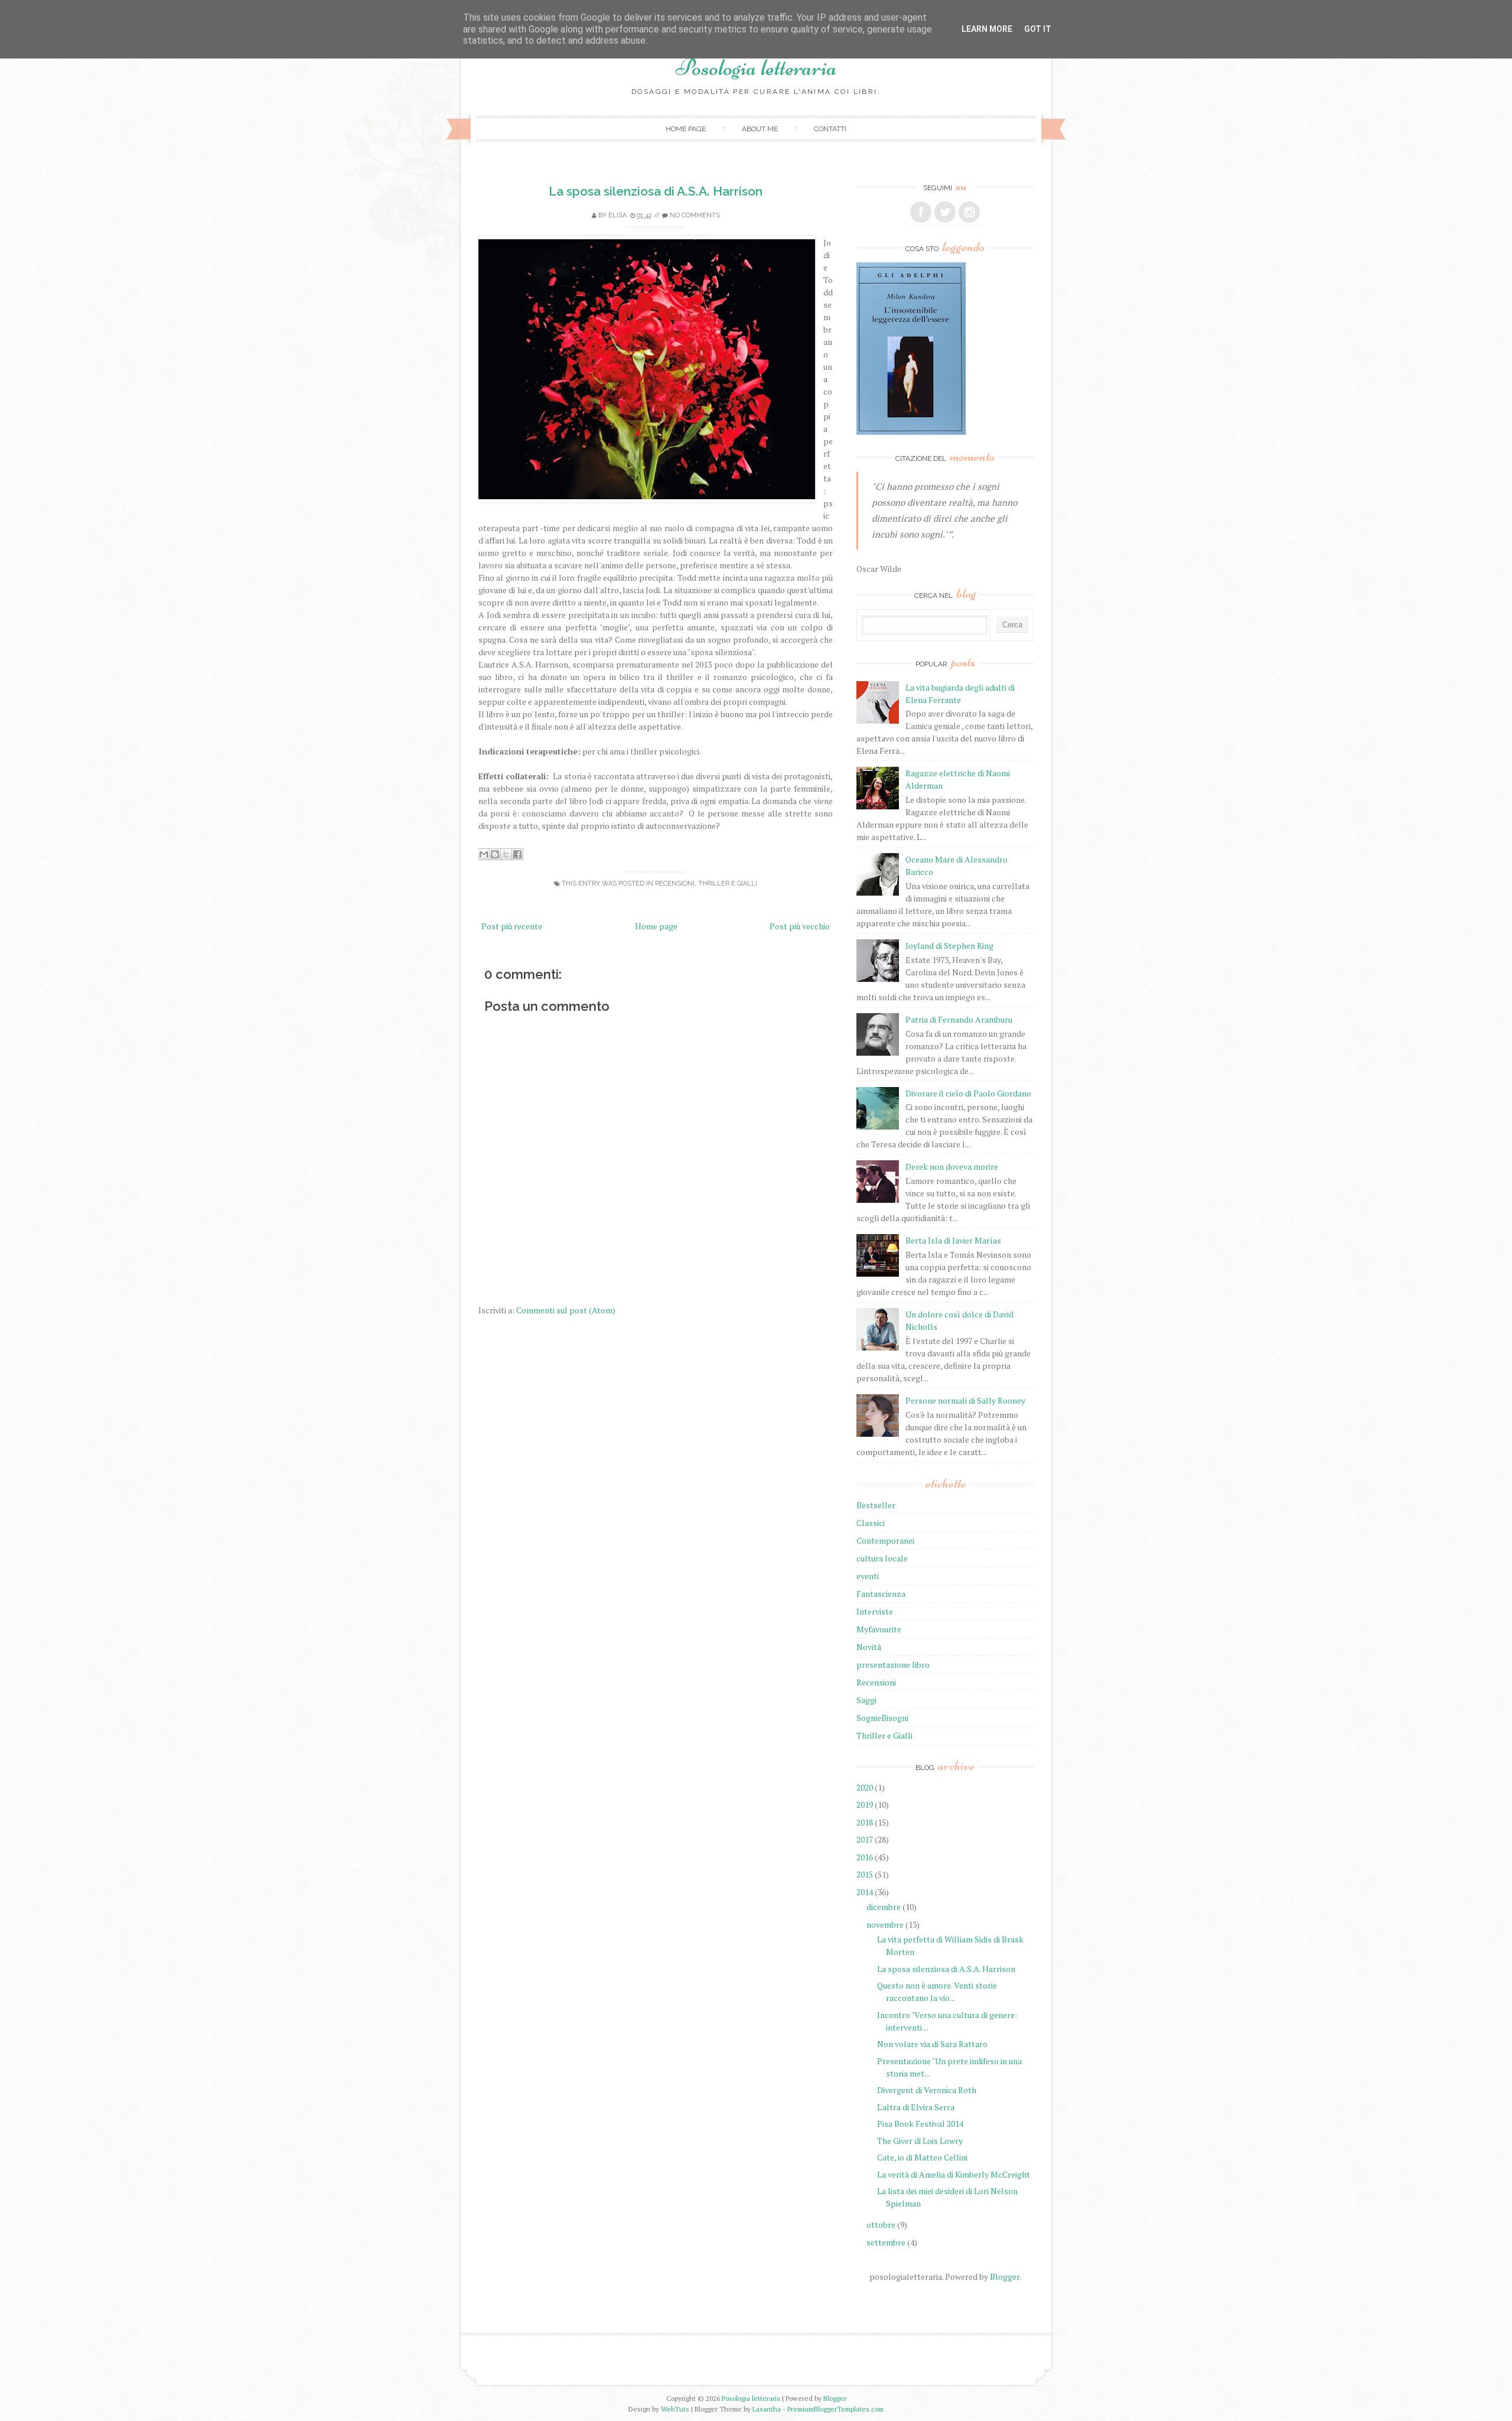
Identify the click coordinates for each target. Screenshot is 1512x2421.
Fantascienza (881, 1594)
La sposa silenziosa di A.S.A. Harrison (656, 191)
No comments (695, 215)
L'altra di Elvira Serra (916, 2107)
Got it (1038, 29)
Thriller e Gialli (728, 884)
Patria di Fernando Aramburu (959, 1019)
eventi (868, 1576)
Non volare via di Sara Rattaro (932, 2044)
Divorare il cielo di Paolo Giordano (968, 1093)
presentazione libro (893, 1665)
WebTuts (675, 2409)
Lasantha (767, 2409)
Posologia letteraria (756, 67)
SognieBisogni (882, 1718)
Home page (686, 129)
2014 (865, 1892)
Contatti (830, 129)
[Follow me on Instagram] (969, 212)
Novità (869, 1647)
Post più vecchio (800, 926)
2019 (865, 1805)
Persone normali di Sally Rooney (965, 1400)
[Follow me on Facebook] (921, 212)
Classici (871, 1523)
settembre (886, 2242)
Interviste (875, 1611)
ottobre (881, 2225)
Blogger (1005, 2277)
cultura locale (882, 1558)
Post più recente (512, 926)
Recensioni (675, 884)
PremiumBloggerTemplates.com (835, 2409)
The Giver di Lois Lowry (920, 2141)
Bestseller (876, 1505)
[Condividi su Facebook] (517, 854)
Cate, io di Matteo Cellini (922, 2157)
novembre (885, 1924)
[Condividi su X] (506, 854)
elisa (617, 215)
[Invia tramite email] (484, 854)
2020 (865, 1787)
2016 (865, 1857)
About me (760, 129)
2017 (865, 1839)
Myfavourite (879, 1629)
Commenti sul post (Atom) (566, 1310)
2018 (865, 1822)
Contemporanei (885, 1540)
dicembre (884, 1907)
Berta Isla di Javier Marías (953, 1240)
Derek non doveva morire (952, 1166)
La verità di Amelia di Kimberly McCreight (954, 2174)
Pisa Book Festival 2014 (920, 2124)
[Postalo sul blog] (495, 854)
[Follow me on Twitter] (945, 212)
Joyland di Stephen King (949, 946)
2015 (865, 1874)
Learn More (987, 29)
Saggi (866, 1700)
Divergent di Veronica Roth (927, 2090)
